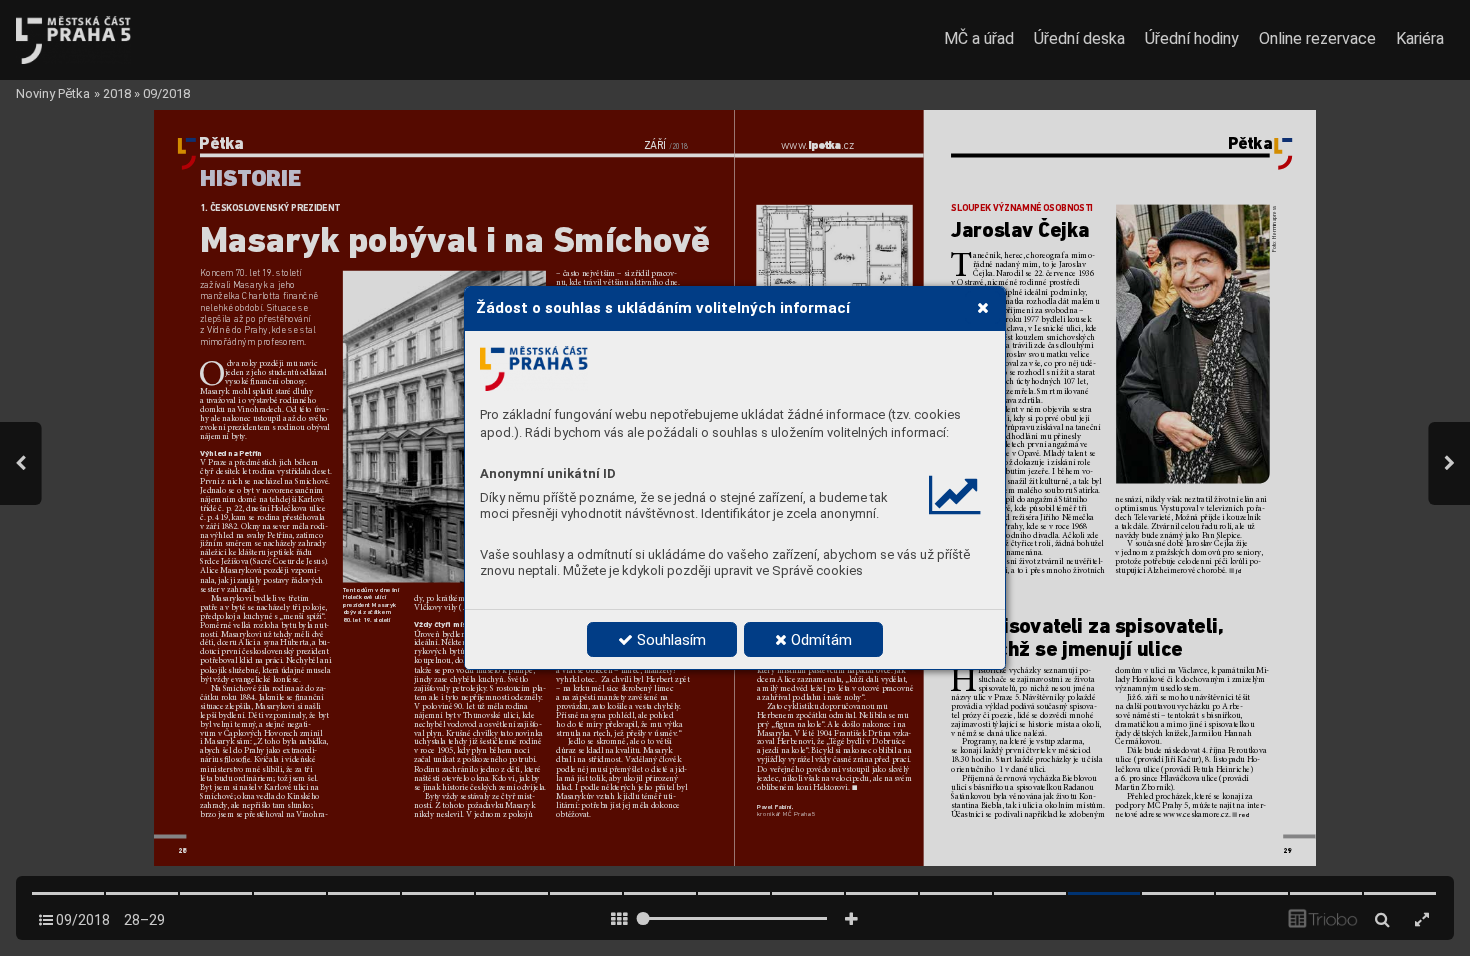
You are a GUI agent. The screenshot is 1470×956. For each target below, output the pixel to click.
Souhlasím (669, 640)
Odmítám (819, 640)
